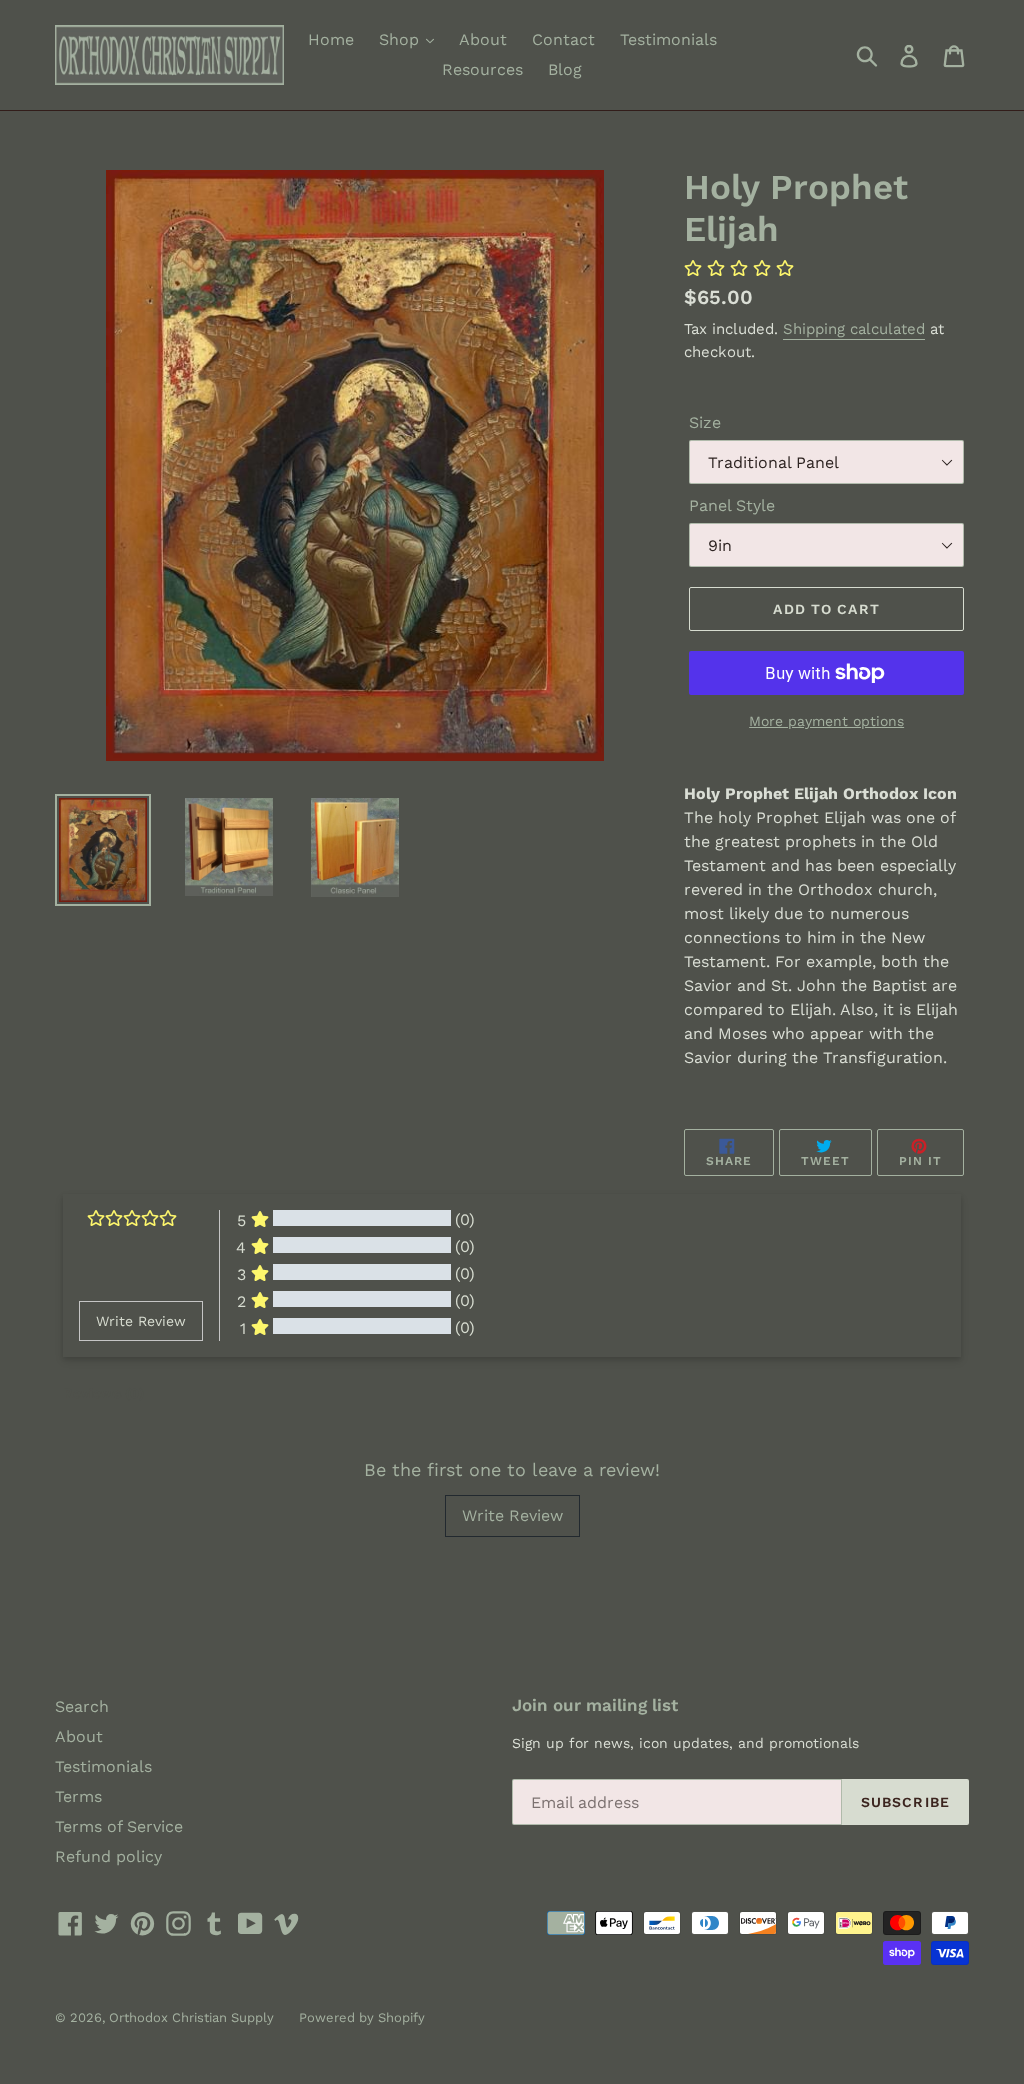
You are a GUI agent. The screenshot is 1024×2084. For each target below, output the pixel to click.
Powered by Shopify (362, 2017)
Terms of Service (119, 1826)
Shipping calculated (854, 329)
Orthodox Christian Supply (191, 2017)
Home (331, 39)
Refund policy (108, 1856)
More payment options (826, 721)
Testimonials (668, 39)
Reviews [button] (103, 1393)
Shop (401, 39)
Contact (563, 39)
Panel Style (732, 505)
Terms (78, 1796)
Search (82, 1706)
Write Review (512, 1515)
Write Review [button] (141, 1321)
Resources (482, 69)
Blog (565, 69)
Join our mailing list (595, 1705)
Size (705, 422)
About (483, 39)
